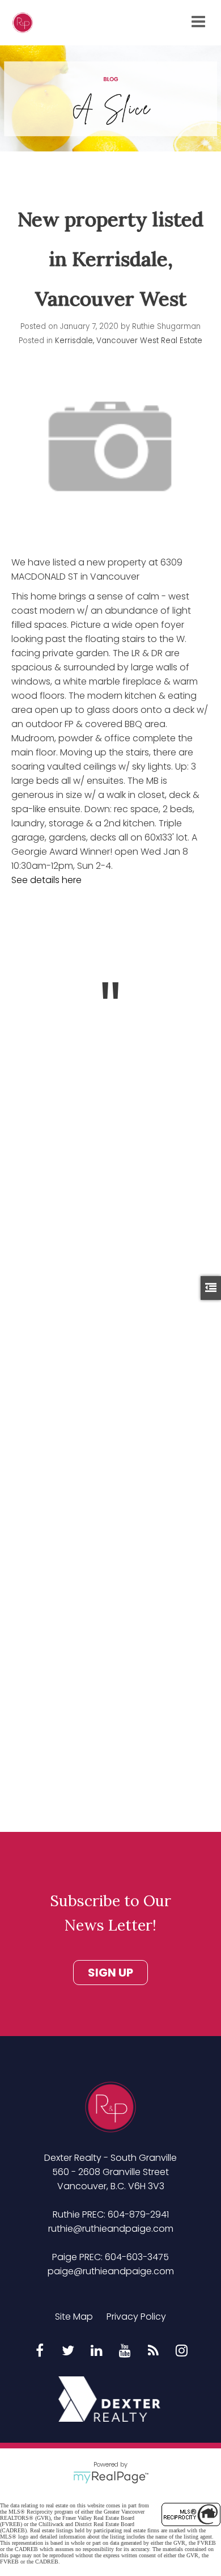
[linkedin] (96, 2351)
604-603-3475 (137, 2257)
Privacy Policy (136, 2317)
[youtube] (125, 2351)
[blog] (153, 2351)
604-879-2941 (138, 2214)
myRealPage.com (111, 2477)
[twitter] (68, 2351)
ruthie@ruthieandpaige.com (111, 2229)
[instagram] (181, 2351)
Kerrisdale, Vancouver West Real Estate (129, 341)
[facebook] (40, 2351)
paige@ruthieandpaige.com (111, 2271)
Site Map (74, 2317)
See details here (46, 880)
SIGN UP (110, 1973)
